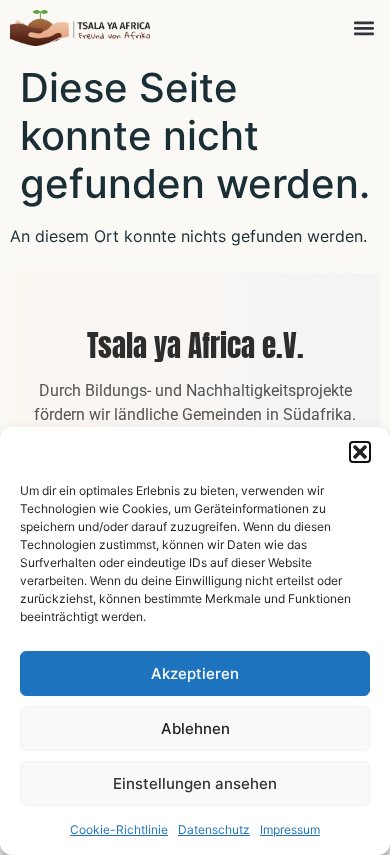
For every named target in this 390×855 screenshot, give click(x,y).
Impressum (290, 829)
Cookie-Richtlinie (119, 829)
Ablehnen (195, 728)
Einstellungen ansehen (195, 783)
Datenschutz (214, 829)
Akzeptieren (195, 673)
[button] (360, 452)
